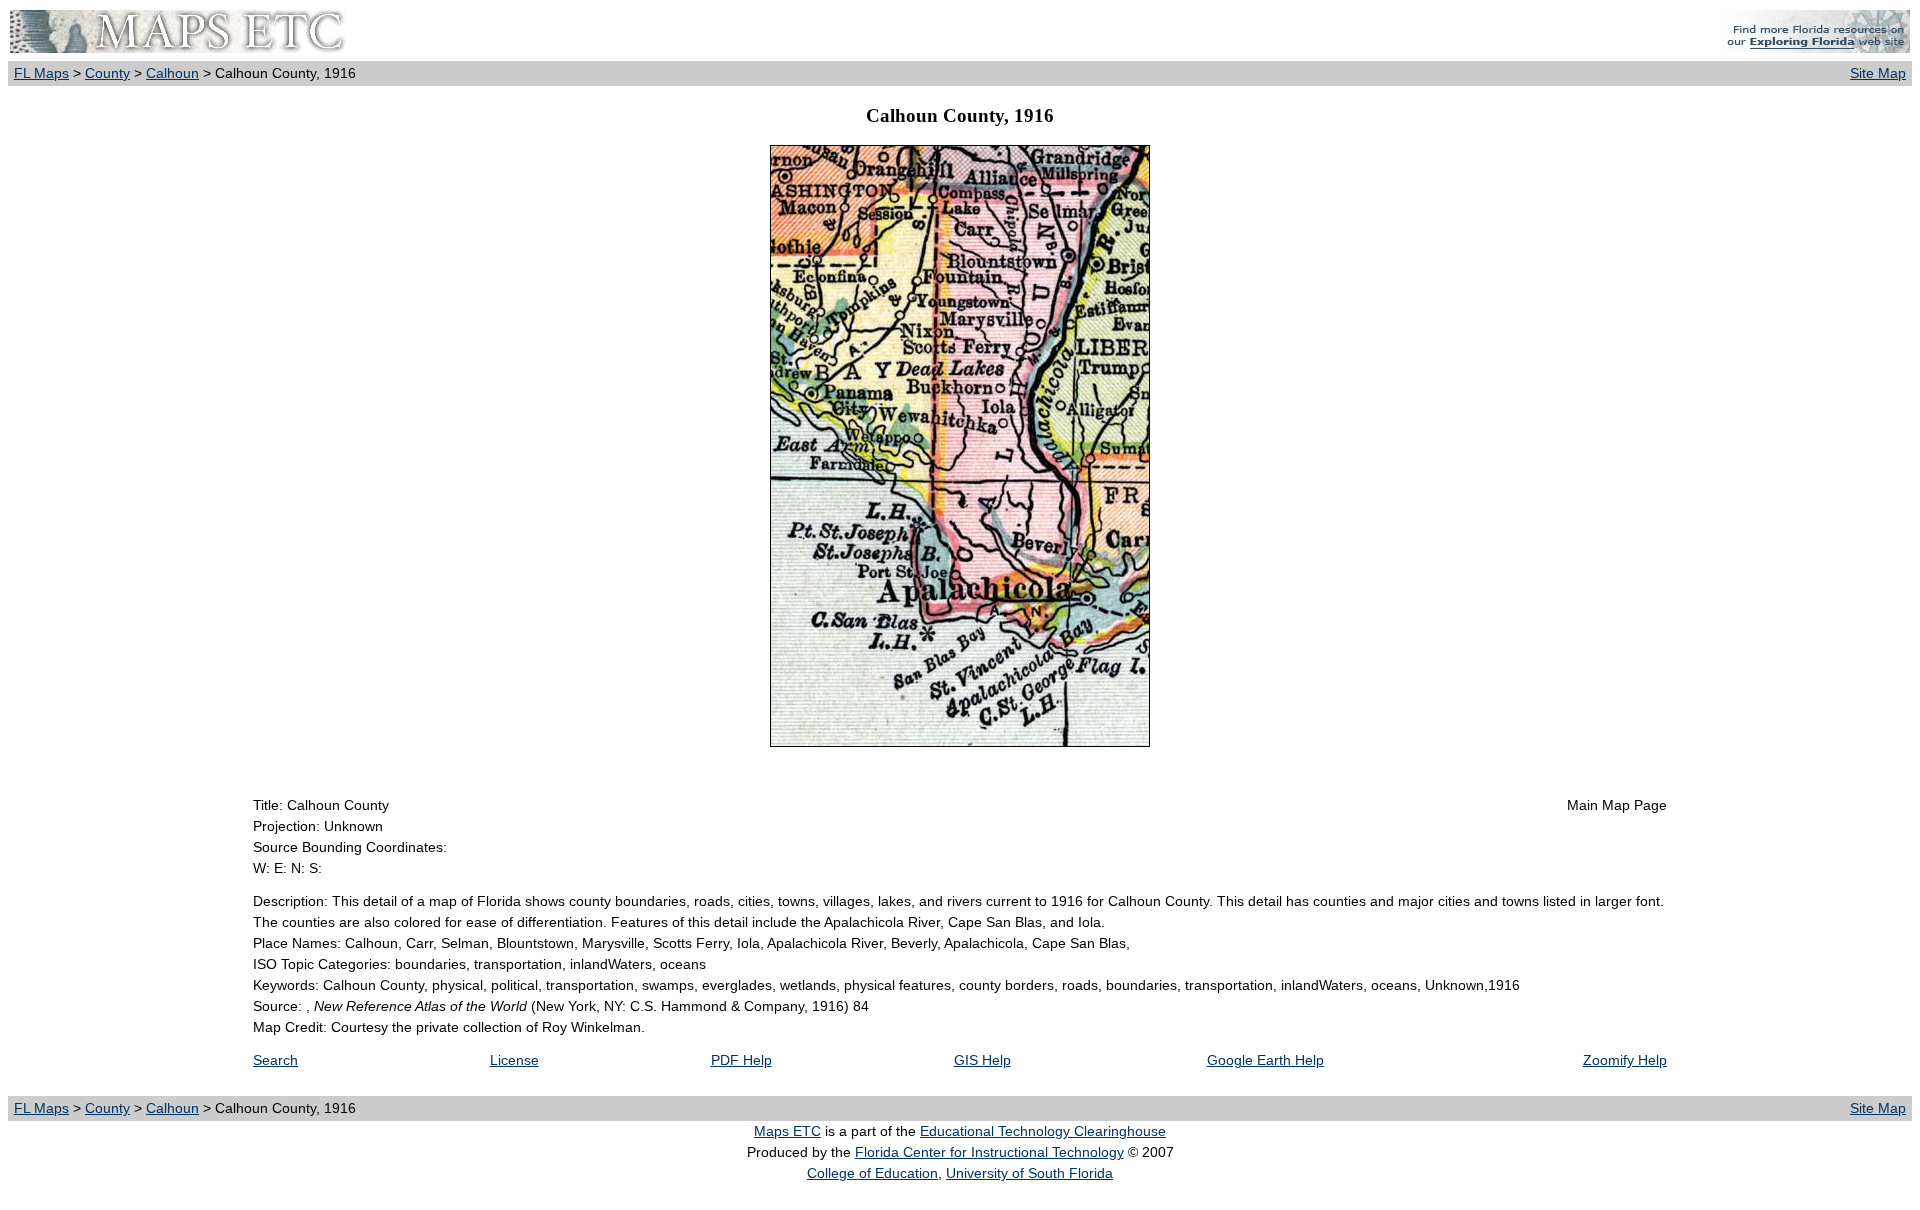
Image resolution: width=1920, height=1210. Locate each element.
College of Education (872, 1173)
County (107, 73)
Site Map (1878, 73)
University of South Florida (1029, 1173)
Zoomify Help (1625, 1060)
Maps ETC (787, 1131)
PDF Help (741, 1060)
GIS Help (982, 1060)
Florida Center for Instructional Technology (989, 1152)
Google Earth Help (1265, 1060)
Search (275, 1060)
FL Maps (41, 73)
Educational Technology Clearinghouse (1043, 1131)
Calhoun (172, 73)
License (514, 1060)
